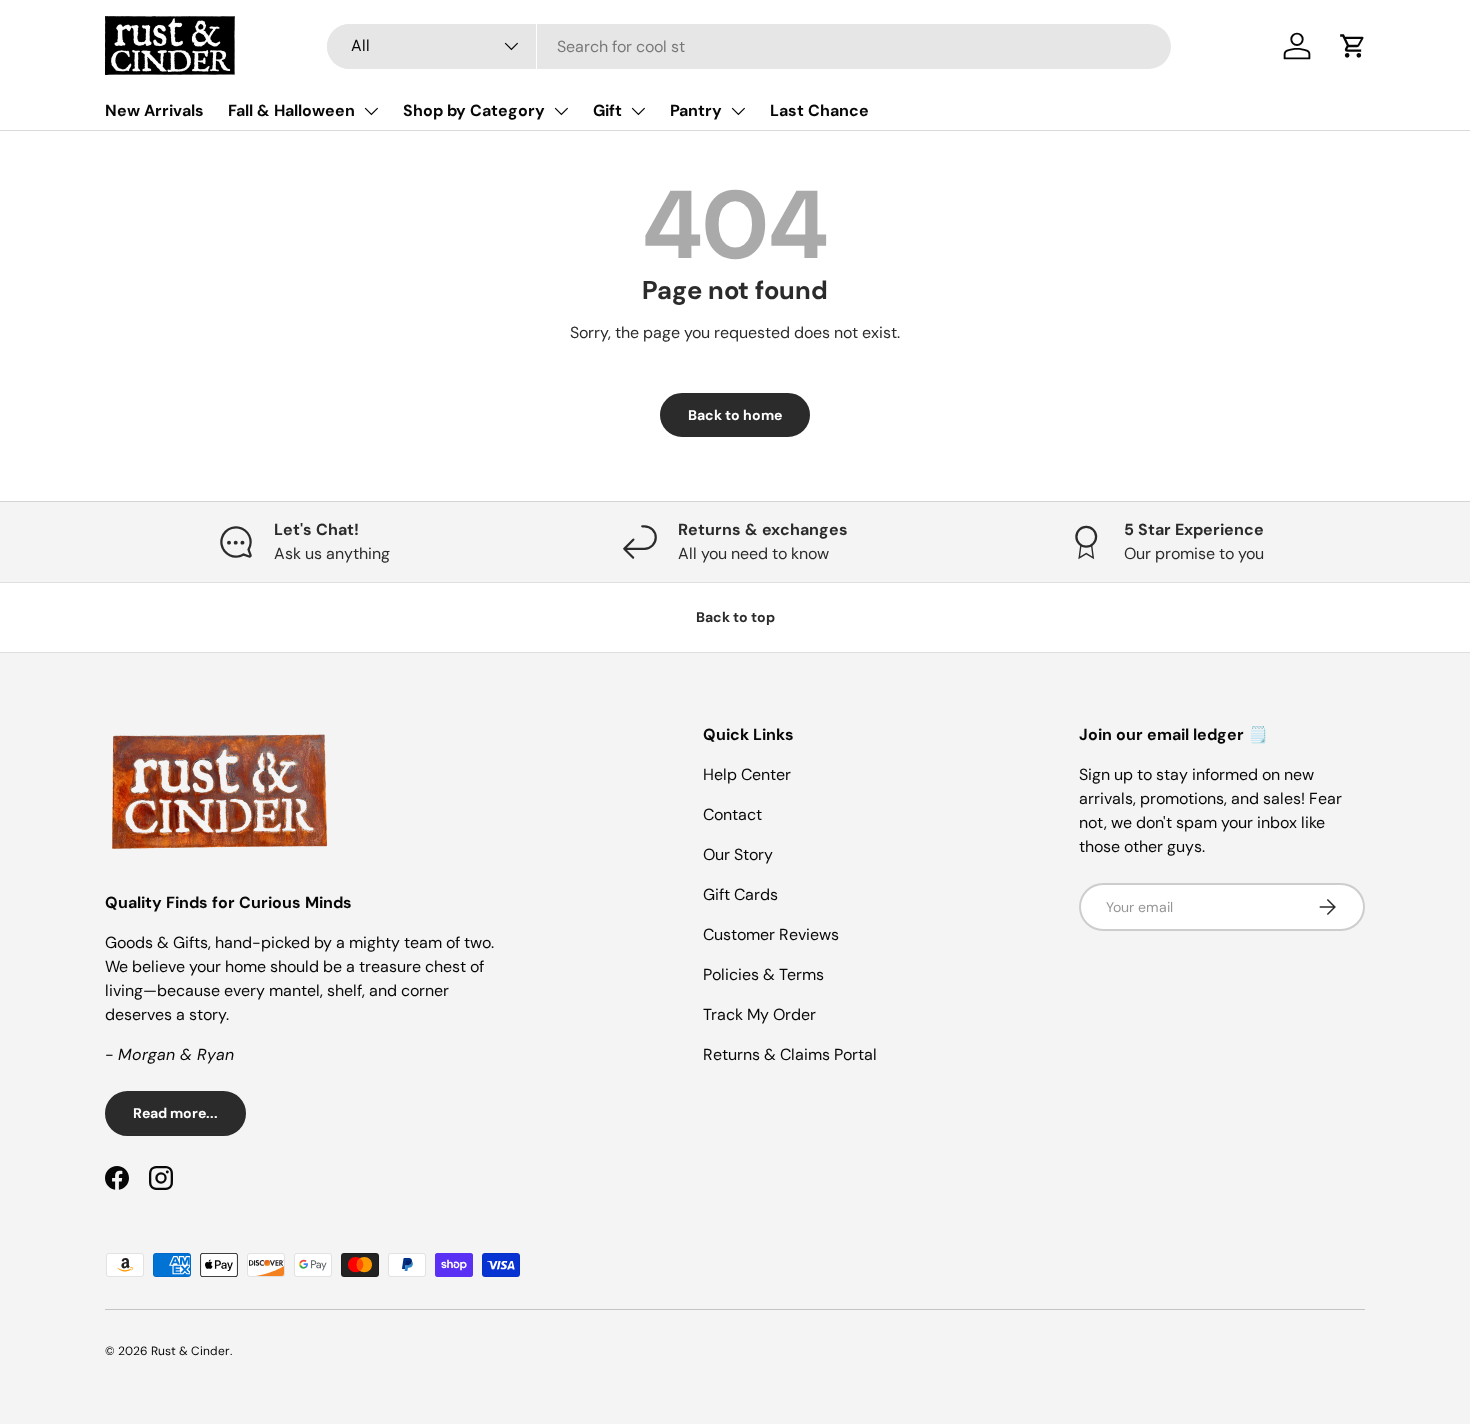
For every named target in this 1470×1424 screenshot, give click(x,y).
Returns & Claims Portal (790, 1054)
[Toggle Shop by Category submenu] (561, 111)
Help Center (747, 774)
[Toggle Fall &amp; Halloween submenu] (371, 111)
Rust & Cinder (190, 1351)
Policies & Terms (763, 974)
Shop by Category (474, 110)
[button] (1353, 46)
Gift (607, 110)
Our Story (738, 854)
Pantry (696, 110)
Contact (732, 814)
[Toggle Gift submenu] (638, 111)
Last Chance (819, 110)
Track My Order (759, 1014)
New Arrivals (154, 110)
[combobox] (749, 46)
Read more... (175, 1113)
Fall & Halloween (291, 110)
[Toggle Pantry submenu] (738, 111)
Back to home (735, 415)
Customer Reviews (771, 934)
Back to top (735, 617)
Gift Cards (740, 894)
